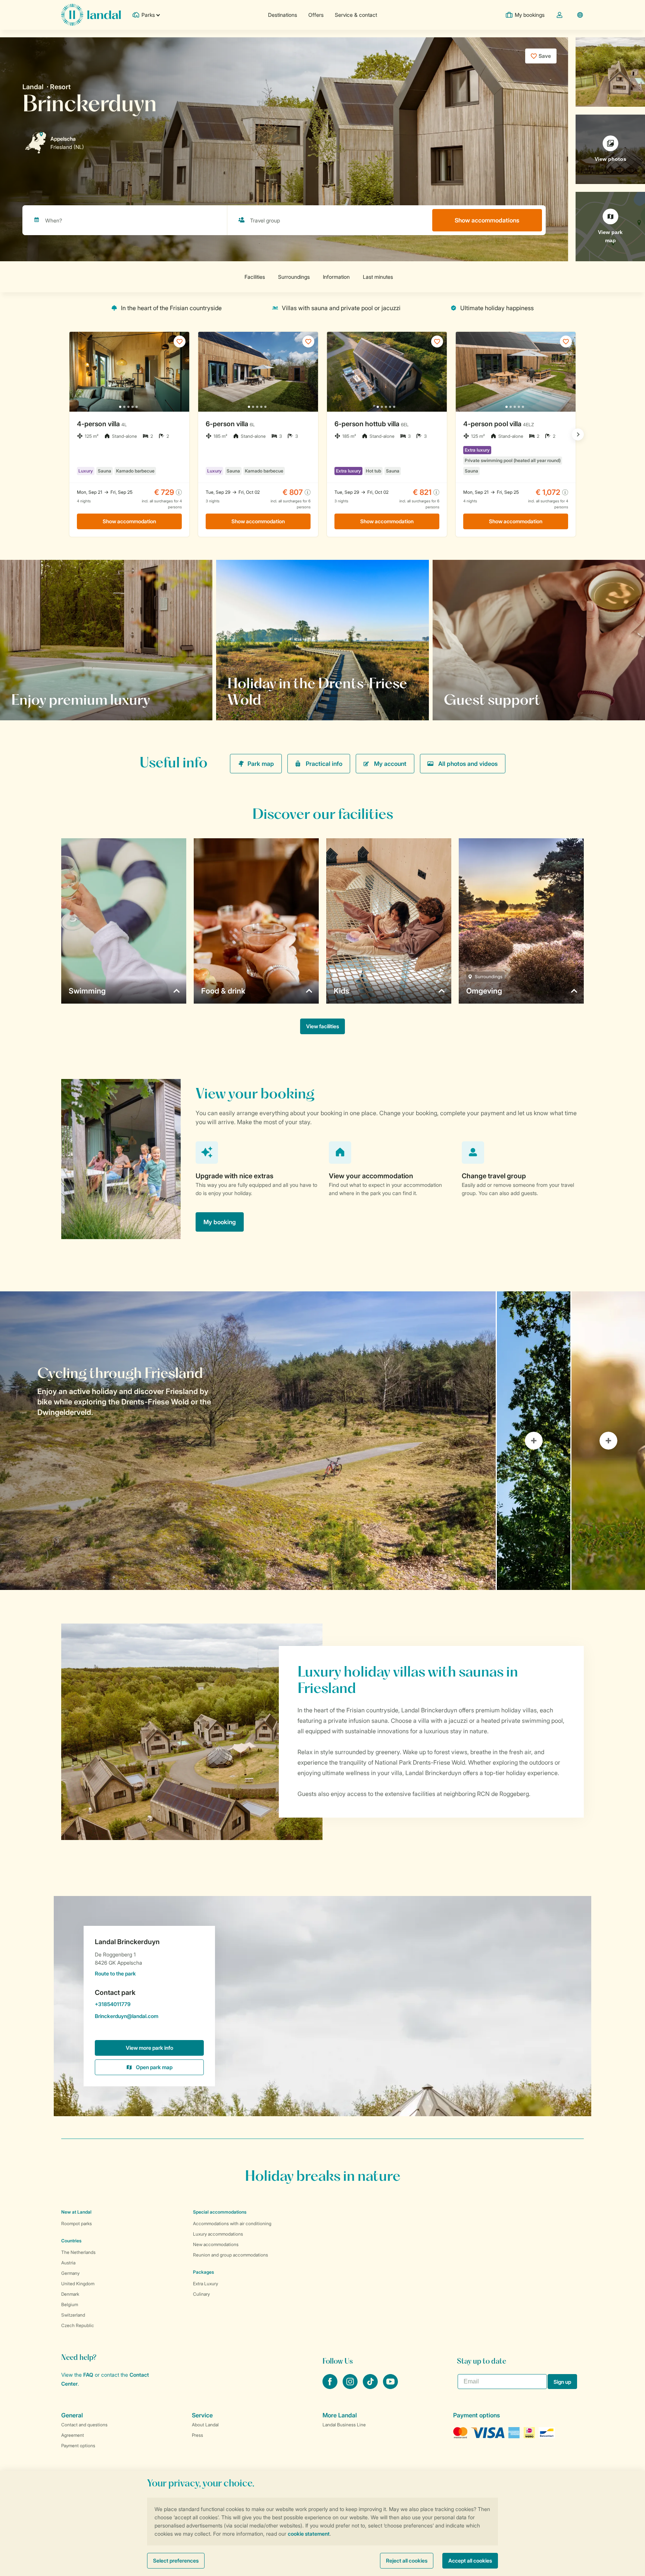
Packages (203, 2272)
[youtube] (390, 2387)
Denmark (70, 2294)
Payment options (78, 2446)
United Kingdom (78, 2284)
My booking (220, 1222)
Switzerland (73, 2315)
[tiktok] (371, 2387)
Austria (68, 2263)
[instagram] (351, 2387)
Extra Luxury (205, 2284)
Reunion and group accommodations (230, 2255)
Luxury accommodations (218, 2234)
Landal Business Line (344, 2425)
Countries (71, 2241)
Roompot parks (77, 2223)
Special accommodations (220, 2212)
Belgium (70, 2304)
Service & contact (356, 15)
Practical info (324, 764)
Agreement (73, 2435)
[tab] (248, 1441)
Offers (316, 15)
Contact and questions (84, 2425)
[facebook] (331, 2387)
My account (390, 764)
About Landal (205, 2425)
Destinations (283, 15)
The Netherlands (78, 2252)
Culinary (201, 2294)
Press (197, 2435)
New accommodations (216, 2244)
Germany (70, 2273)
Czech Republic (78, 2325)
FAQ (88, 2375)
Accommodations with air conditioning (232, 2223)
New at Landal (76, 2212)
